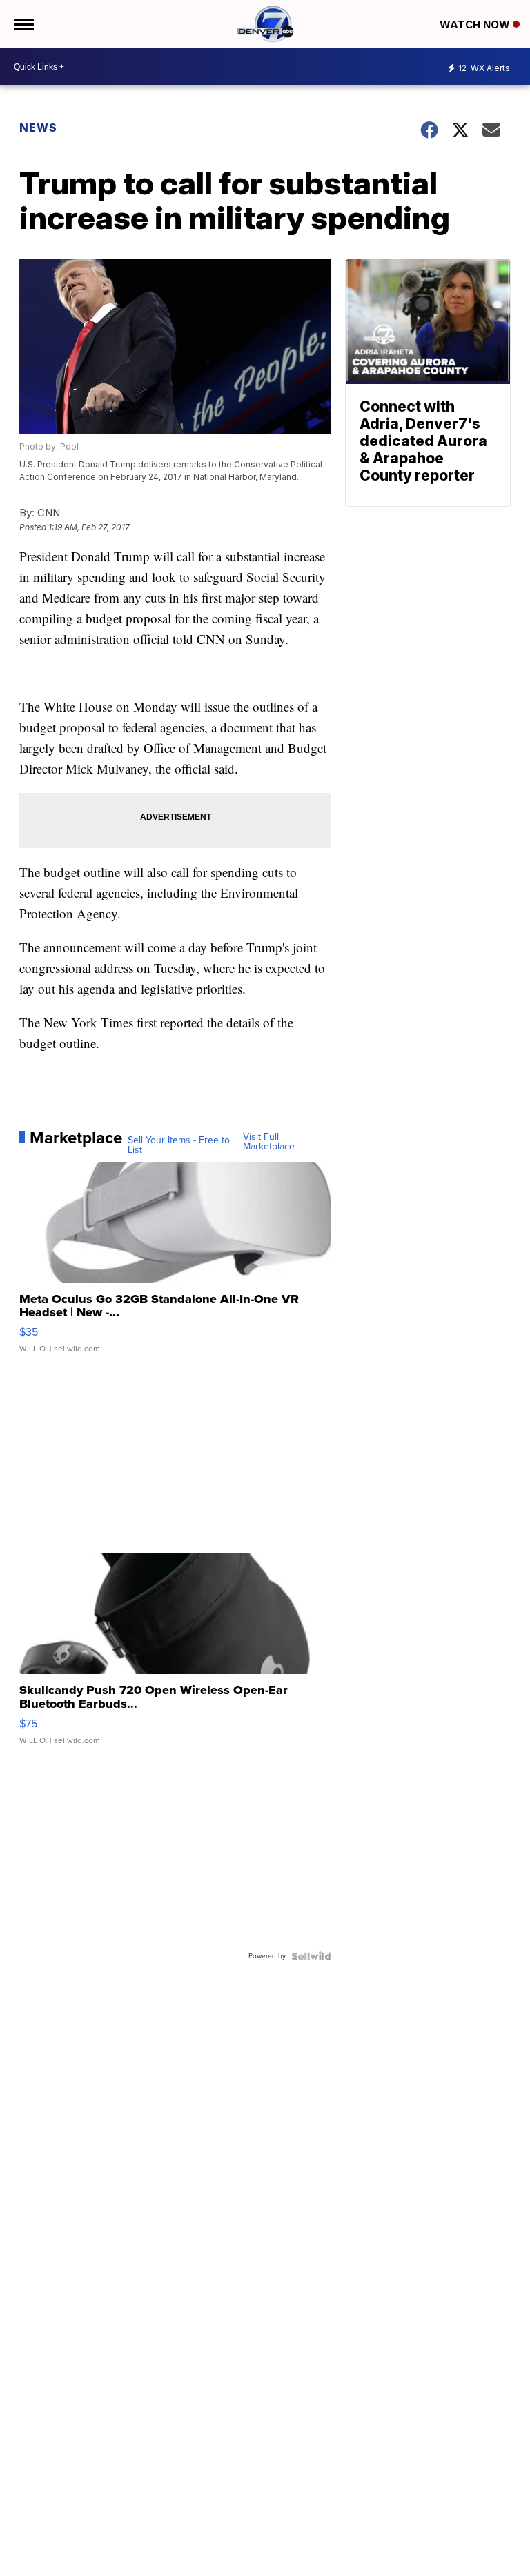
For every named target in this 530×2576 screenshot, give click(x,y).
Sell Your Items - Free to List (179, 1145)
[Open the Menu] (23, 24)
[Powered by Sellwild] (311, 1956)
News (38, 128)
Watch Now (476, 24)
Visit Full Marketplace (269, 1142)
